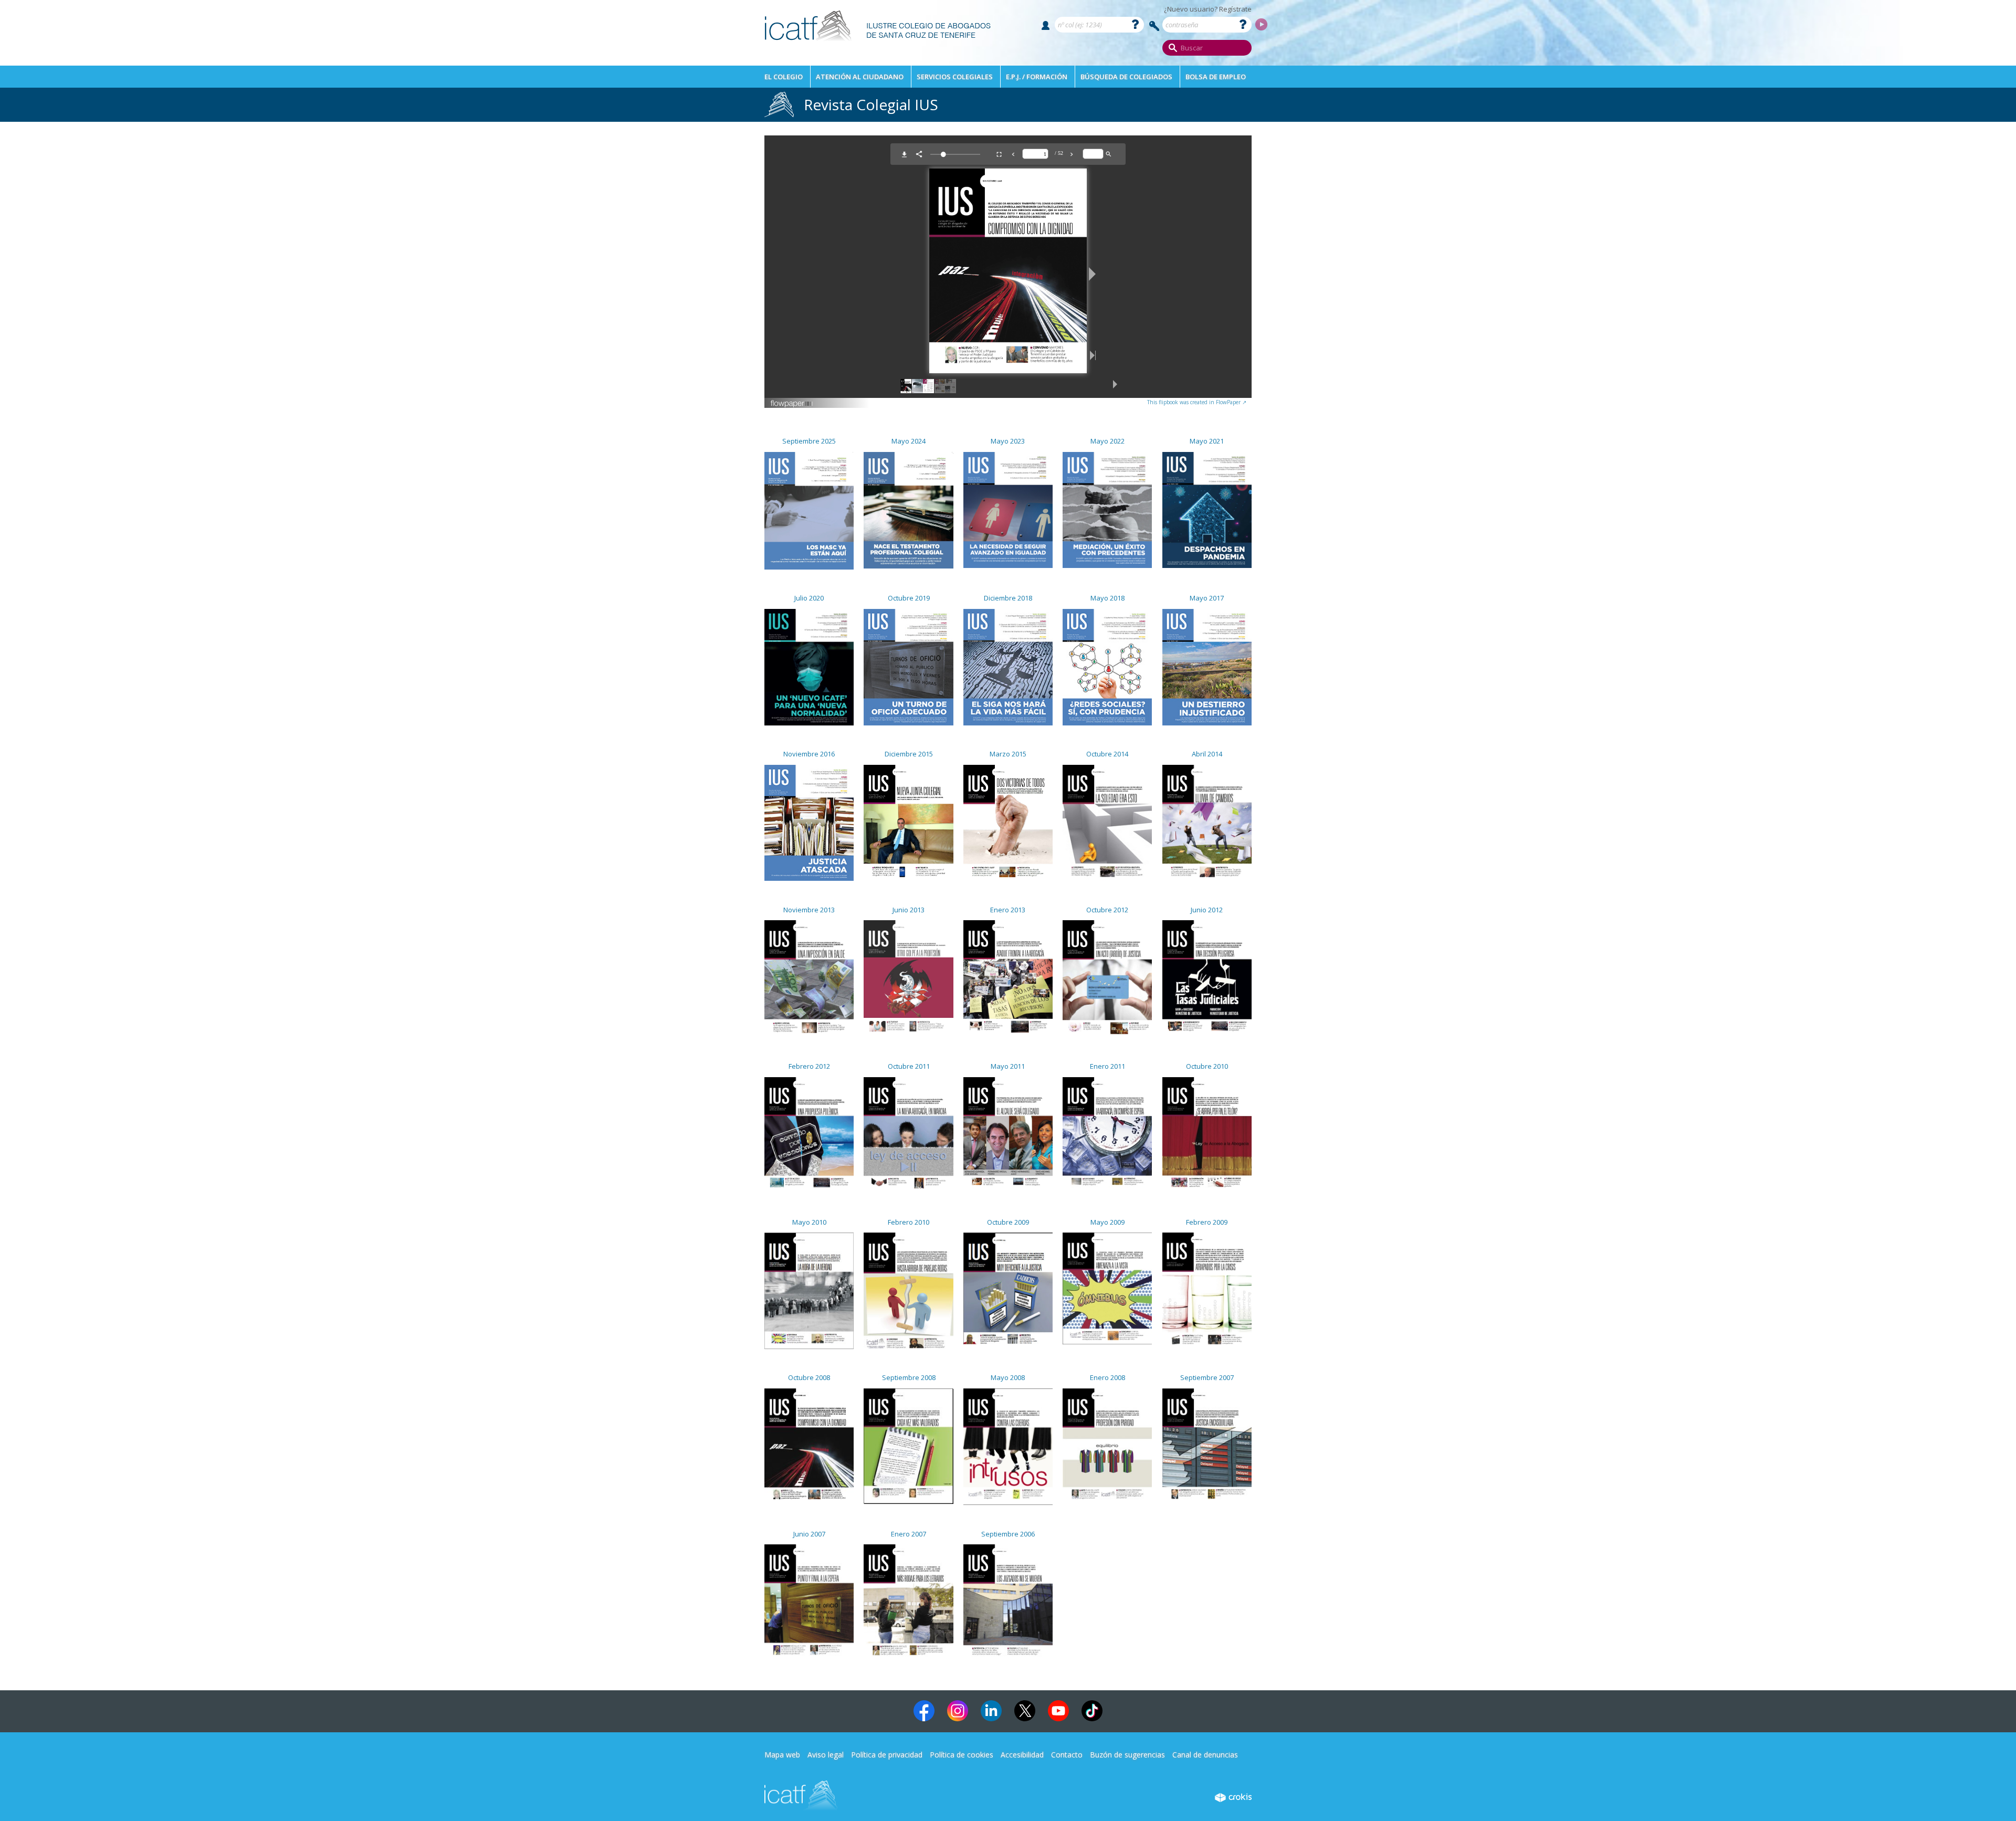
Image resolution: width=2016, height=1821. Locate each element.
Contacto (1067, 1755)
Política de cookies (962, 1755)
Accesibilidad (1022, 1755)
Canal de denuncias (1205, 1755)
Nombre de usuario (1046, 25)
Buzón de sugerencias (1127, 1755)
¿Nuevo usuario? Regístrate (1208, 9)
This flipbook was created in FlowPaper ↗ (1197, 402)
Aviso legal (826, 1755)
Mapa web (782, 1755)
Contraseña (1154, 26)
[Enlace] (878, 45)
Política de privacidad (887, 1755)
